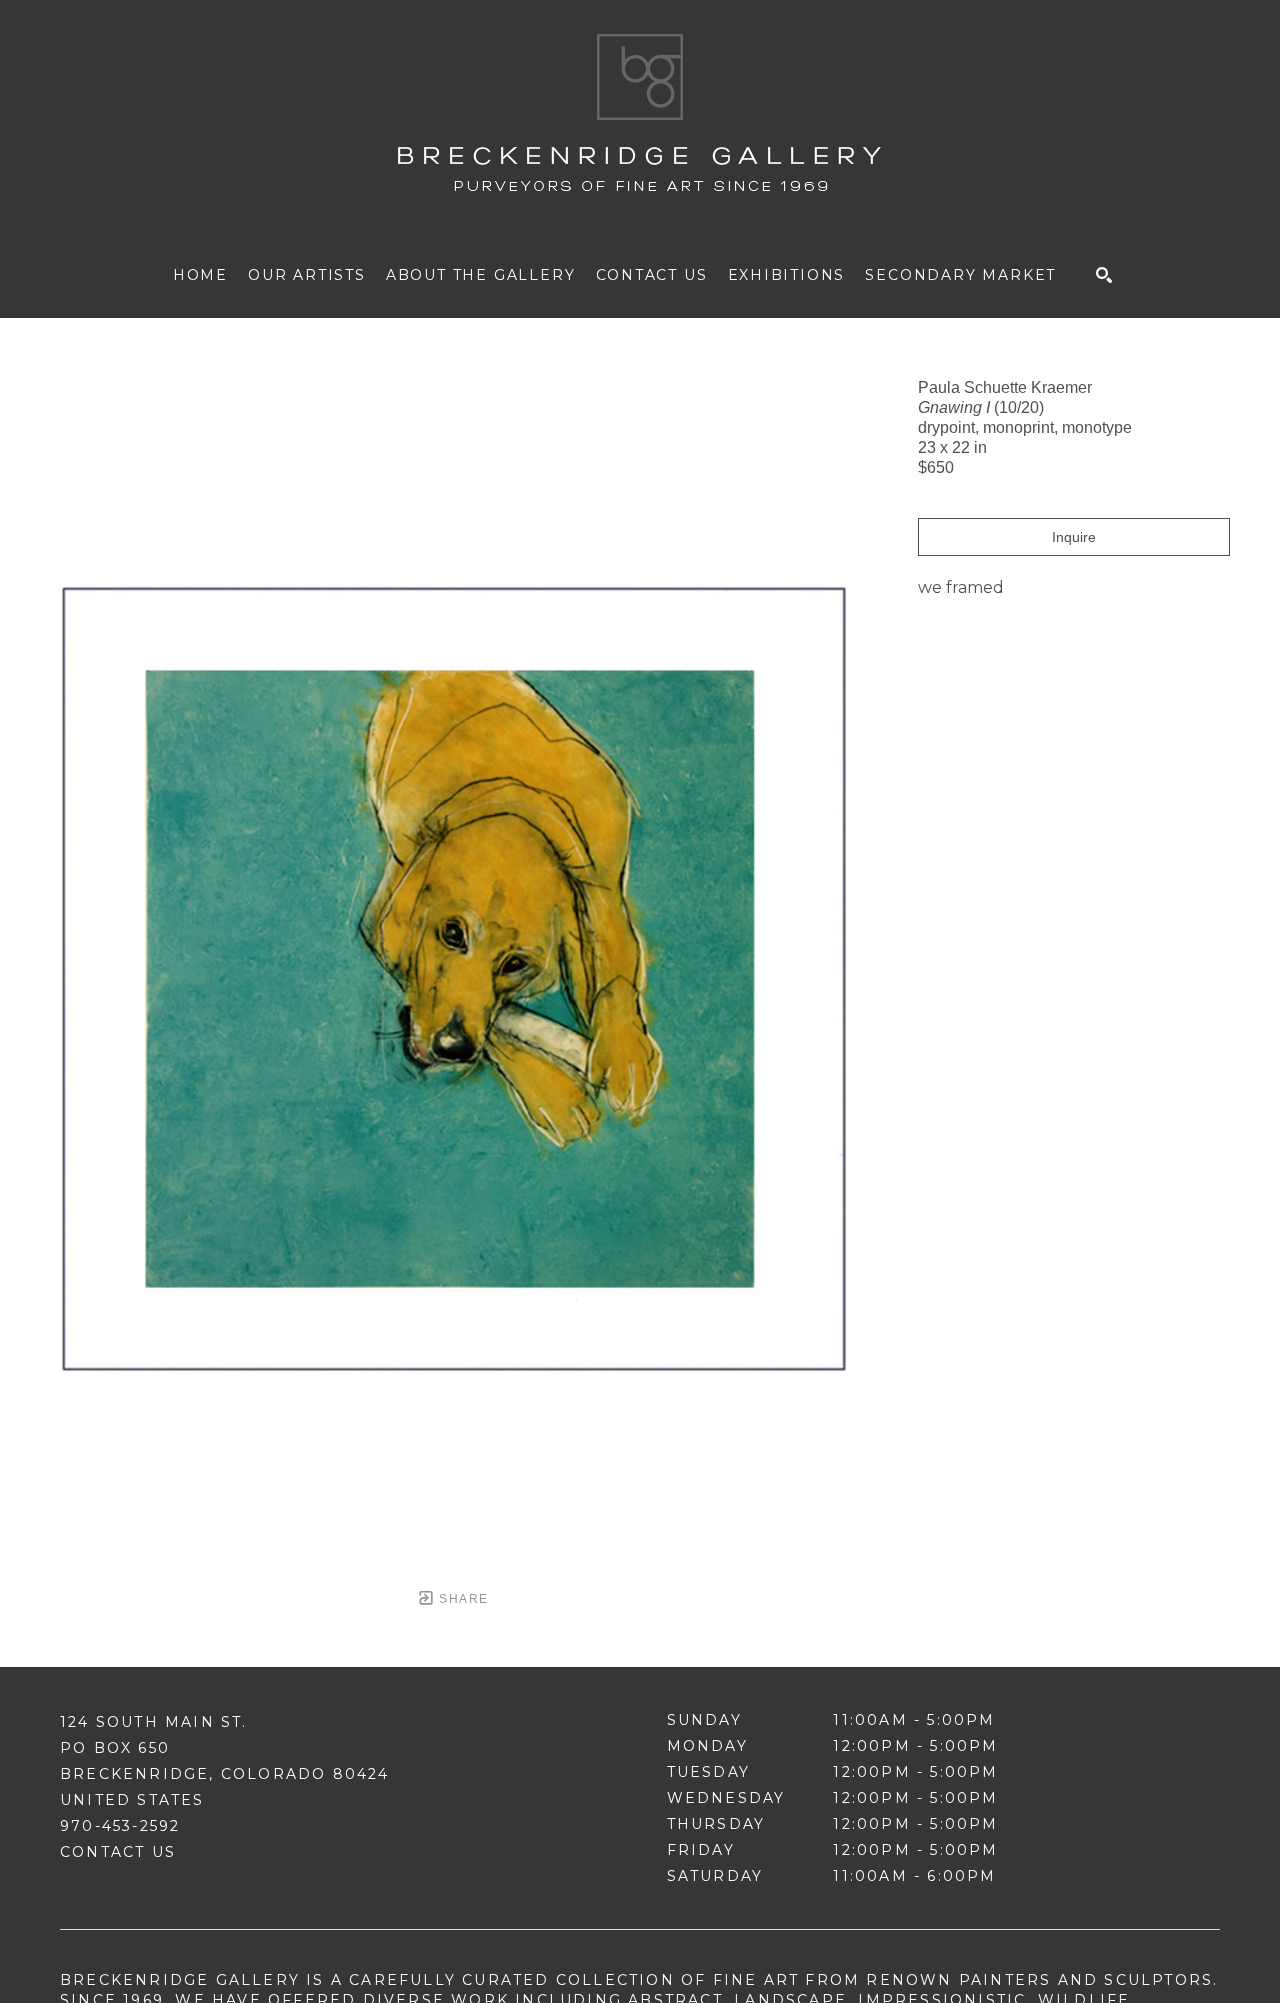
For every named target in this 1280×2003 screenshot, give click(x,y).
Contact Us (118, 1852)
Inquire (1074, 537)
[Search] (1104, 275)
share (461, 1599)
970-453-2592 (120, 1826)
